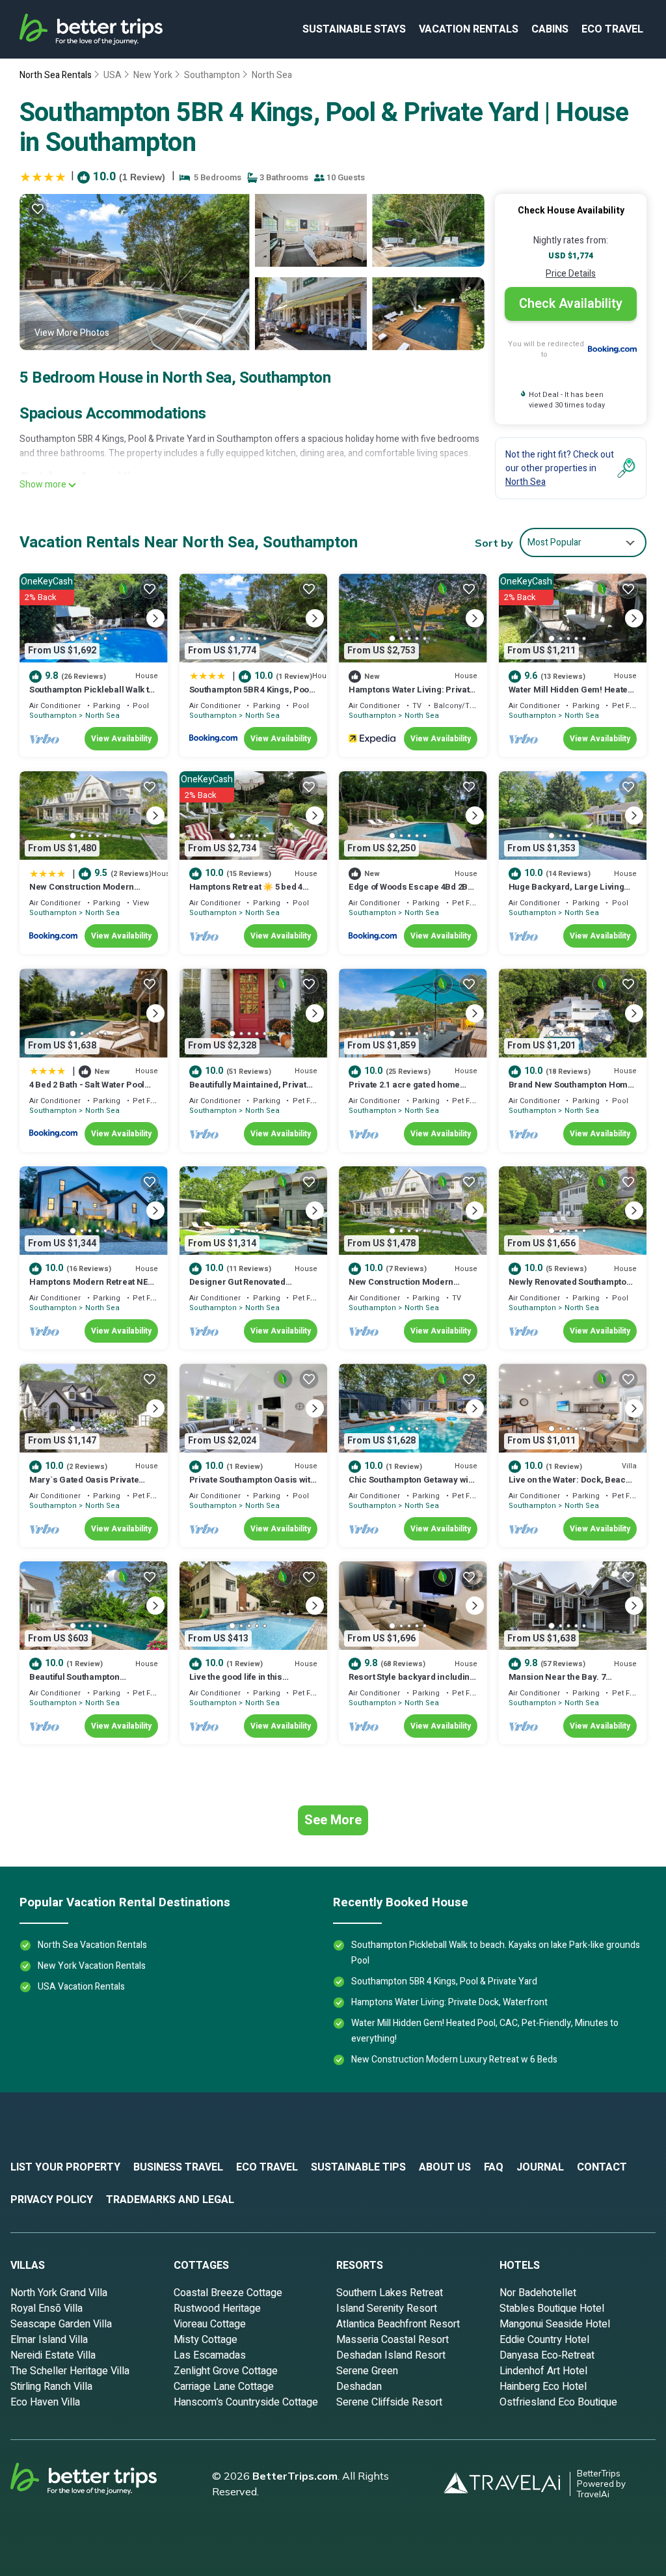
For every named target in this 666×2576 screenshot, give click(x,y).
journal (540, 2167)
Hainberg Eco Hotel (543, 2387)
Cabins (550, 29)
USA (113, 75)
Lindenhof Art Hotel (543, 2371)
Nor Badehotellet (538, 2293)
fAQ (494, 2167)
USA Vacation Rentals (81, 1987)
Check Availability (571, 304)
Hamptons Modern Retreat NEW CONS (92, 1288)
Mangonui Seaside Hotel (555, 2324)
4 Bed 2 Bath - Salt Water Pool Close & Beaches (87, 1090)
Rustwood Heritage (217, 2309)
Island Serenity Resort (387, 2309)
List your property (65, 2167)
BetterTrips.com (295, 2476)
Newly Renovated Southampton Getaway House (570, 1288)
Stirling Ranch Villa (51, 2387)
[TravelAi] (507, 2484)
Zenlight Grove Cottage (226, 2371)
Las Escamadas (210, 2355)
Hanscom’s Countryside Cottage (246, 2402)
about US (445, 2167)
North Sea (272, 75)
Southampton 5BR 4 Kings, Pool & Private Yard (250, 695)
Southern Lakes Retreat (390, 2293)
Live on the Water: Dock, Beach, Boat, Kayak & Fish (571, 1486)
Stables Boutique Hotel (552, 2309)
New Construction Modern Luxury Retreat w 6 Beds (82, 893)
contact (602, 2167)
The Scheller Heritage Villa (70, 2371)
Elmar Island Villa (49, 2340)
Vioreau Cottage (210, 2324)
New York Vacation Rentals (92, 1966)
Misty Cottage (206, 2340)
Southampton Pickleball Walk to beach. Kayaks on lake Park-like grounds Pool (496, 1953)
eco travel (612, 29)
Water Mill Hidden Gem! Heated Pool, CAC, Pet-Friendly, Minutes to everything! (485, 2031)
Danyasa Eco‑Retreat (547, 2355)
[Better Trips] (101, 2484)
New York (153, 75)
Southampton (212, 75)
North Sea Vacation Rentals (92, 1945)
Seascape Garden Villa (61, 2324)
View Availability (121, 739)
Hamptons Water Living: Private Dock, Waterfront (411, 695)
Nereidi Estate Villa (53, 2355)
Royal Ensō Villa (47, 2309)
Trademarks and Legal (170, 2200)
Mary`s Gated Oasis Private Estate (84, 1486)
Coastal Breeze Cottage (228, 2293)
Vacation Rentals (469, 29)
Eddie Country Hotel (544, 2340)
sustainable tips (358, 2167)
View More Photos (72, 333)
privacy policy (52, 2200)
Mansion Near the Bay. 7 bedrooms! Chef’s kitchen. (561, 1683)
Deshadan (359, 2387)
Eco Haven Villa (45, 2402)
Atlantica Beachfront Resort (398, 2324)
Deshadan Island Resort (391, 2355)
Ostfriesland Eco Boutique (558, 2402)
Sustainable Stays (354, 29)
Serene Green (367, 2371)
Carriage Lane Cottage (224, 2387)
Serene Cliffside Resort (389, 2402)
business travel (178, 2167)
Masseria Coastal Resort (393, 2340)
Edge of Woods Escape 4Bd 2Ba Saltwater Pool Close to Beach (411, 893)
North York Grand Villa (59, 2293)
